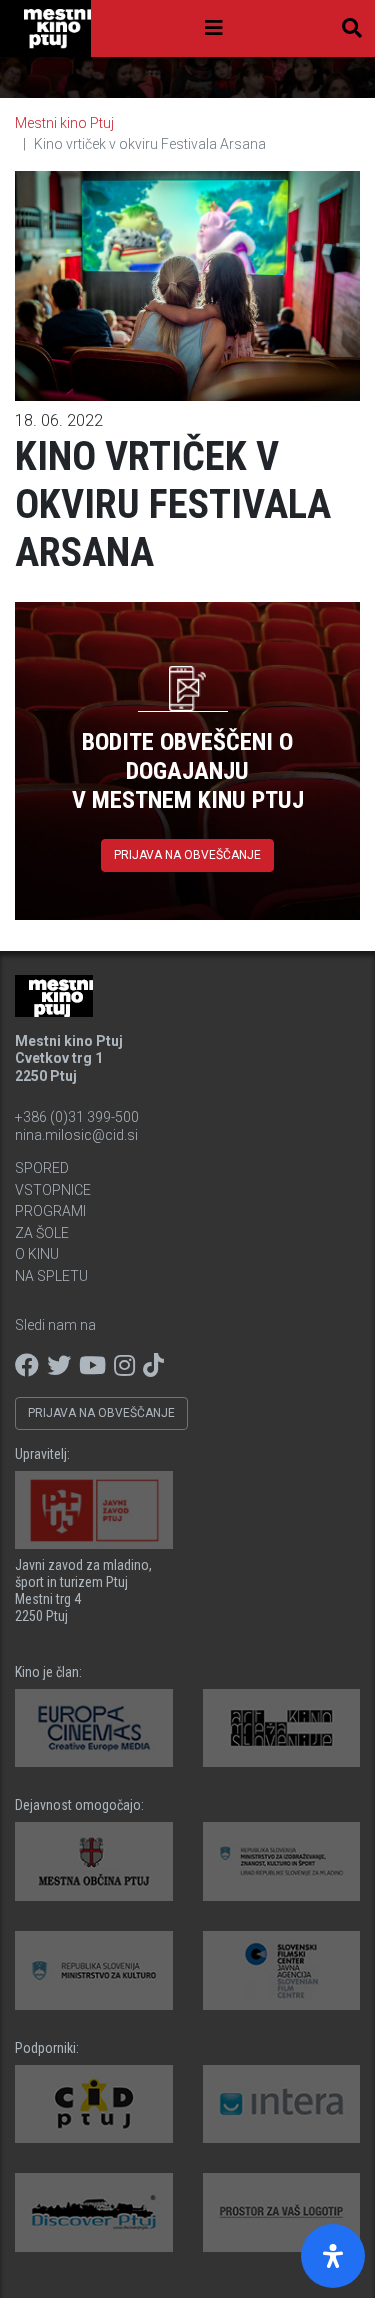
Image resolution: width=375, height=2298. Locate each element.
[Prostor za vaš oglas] (282, 2212)
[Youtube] (92, 1366)
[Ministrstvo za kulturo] (94, 1970)
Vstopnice (53, 1190)
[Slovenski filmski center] (282, 1970)
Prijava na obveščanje (187, 855)
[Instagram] (124, 1366)
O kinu (37, 1254)
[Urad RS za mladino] (282, 1861)
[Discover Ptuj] (94, 2212)
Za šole (42, 1233)
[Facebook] (27, 1366)
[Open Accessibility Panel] (333, 2256)
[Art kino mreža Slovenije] (282, 1728)
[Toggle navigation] (214, 28)
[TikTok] (153, 1366)
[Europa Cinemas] (94, 1728)
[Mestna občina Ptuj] (94, 1861)
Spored (42, 1168)
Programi (50, 1211)
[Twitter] (59, 1366)
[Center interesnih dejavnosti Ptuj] (94, 2104)
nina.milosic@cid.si (76, 1135)
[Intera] (282, 2104)
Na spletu (51, 1276)
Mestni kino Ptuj (64, 123)
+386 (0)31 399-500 (77, 1117)
